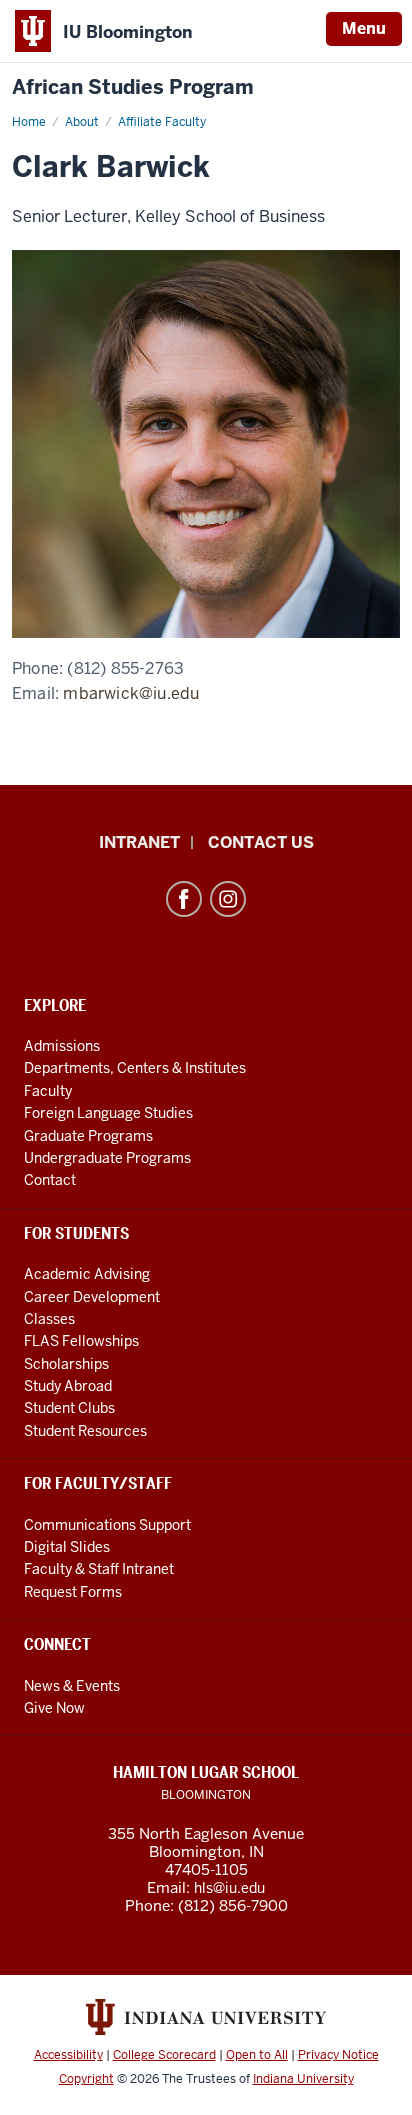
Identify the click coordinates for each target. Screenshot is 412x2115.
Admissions (62, 1046)
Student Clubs (69, 1408)
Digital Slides (67, 1547)
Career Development (92, 1297)
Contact (50, 1180)
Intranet (139, 842)
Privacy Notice (338, 2055)
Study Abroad (68, 1386)
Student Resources (85, 1431)
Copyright (86, 2079)
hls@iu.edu (229, 1888)
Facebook (184, 899)
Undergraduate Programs (107, 1158)
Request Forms (73, 1592)
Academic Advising (87, 1274)
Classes (49, 1319)
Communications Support (107, 1525)
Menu (364, 28)
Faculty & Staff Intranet (99, 1569)
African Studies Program (133, 87)
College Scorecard (164, 2055)
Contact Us (261, 842)
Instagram (228, 899)
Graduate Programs (88, 1136)
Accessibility (68, 2055)
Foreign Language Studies (108, 1113)
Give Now (54, 1708)
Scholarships (66, 1364)
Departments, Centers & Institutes (135, 1068)
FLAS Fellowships (81, 1341)
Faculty (48, 1091)
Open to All (257, 2055)
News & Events (72, 1686)
